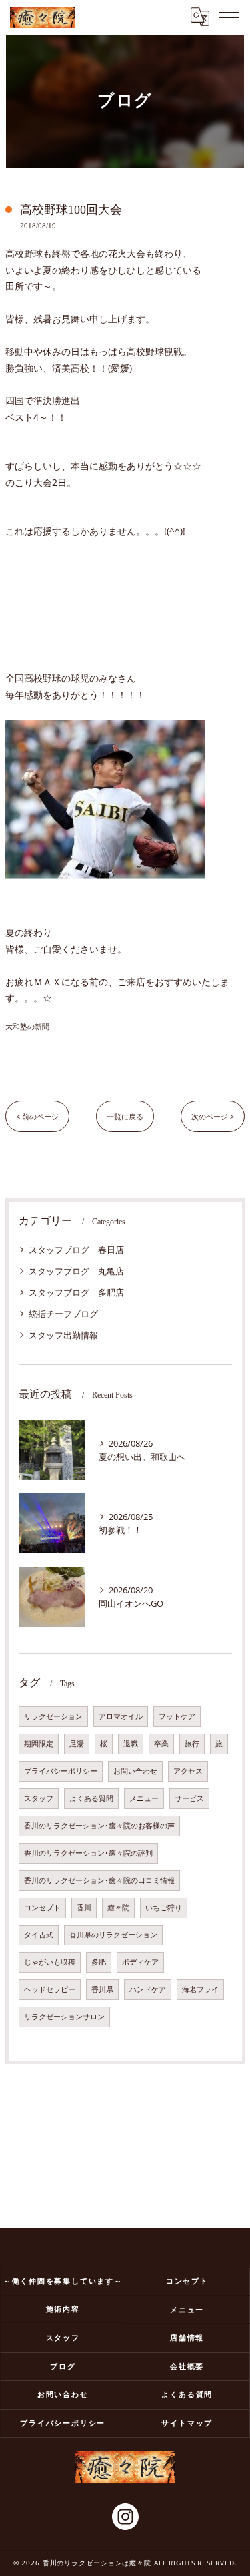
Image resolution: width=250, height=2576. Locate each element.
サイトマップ (187, 2423)
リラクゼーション (53, 1716)
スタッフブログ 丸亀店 (76, 1271)
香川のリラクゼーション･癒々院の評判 (88, 1853)
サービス (189, 1798)
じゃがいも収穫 (50, 1962)
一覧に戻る (125, 1116)
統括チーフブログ (63, 1314)
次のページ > (213, 1116)
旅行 (192, 1744)
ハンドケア (148, 1989)
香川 (84, 1908)
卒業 (161, 1744)
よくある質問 (91, 1798)
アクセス (188, 1771)
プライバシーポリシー (61, 1771)
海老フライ (200, 1989)
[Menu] (229, 17)
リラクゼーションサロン (64, 2017)
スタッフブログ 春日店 (76, 1250)
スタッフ (39, 1798)
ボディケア (140, 1962)
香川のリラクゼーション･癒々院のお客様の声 (99, 1826)
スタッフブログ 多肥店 (76, 1292)
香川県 (102, 1989)
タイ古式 (39, 1935)
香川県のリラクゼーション (113, 1935)
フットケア (177, 1716)
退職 (131, 1744)
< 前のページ (37, 1116)
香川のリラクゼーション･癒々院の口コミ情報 (99, 1880)
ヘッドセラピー (50, 1989)
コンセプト (42, 1908)
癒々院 (118, 1908)
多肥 (99, 1962)
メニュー (144, 1798)
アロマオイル (121, 1716)
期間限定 (39, 1744)
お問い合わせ (135, 1771)
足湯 (77, 1744)
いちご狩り (164, 1908)
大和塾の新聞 (27, 1026)
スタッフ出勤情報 (63, 1335)
